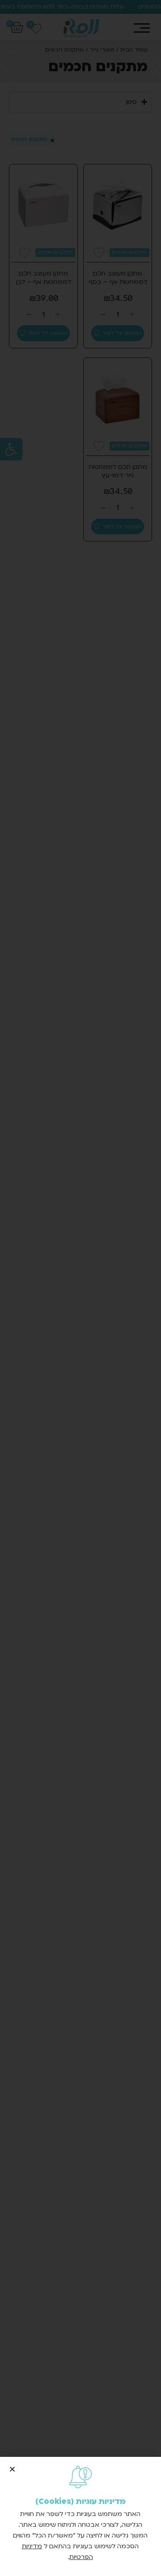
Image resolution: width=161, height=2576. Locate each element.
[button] (12, 2469)
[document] (80, 1288)
